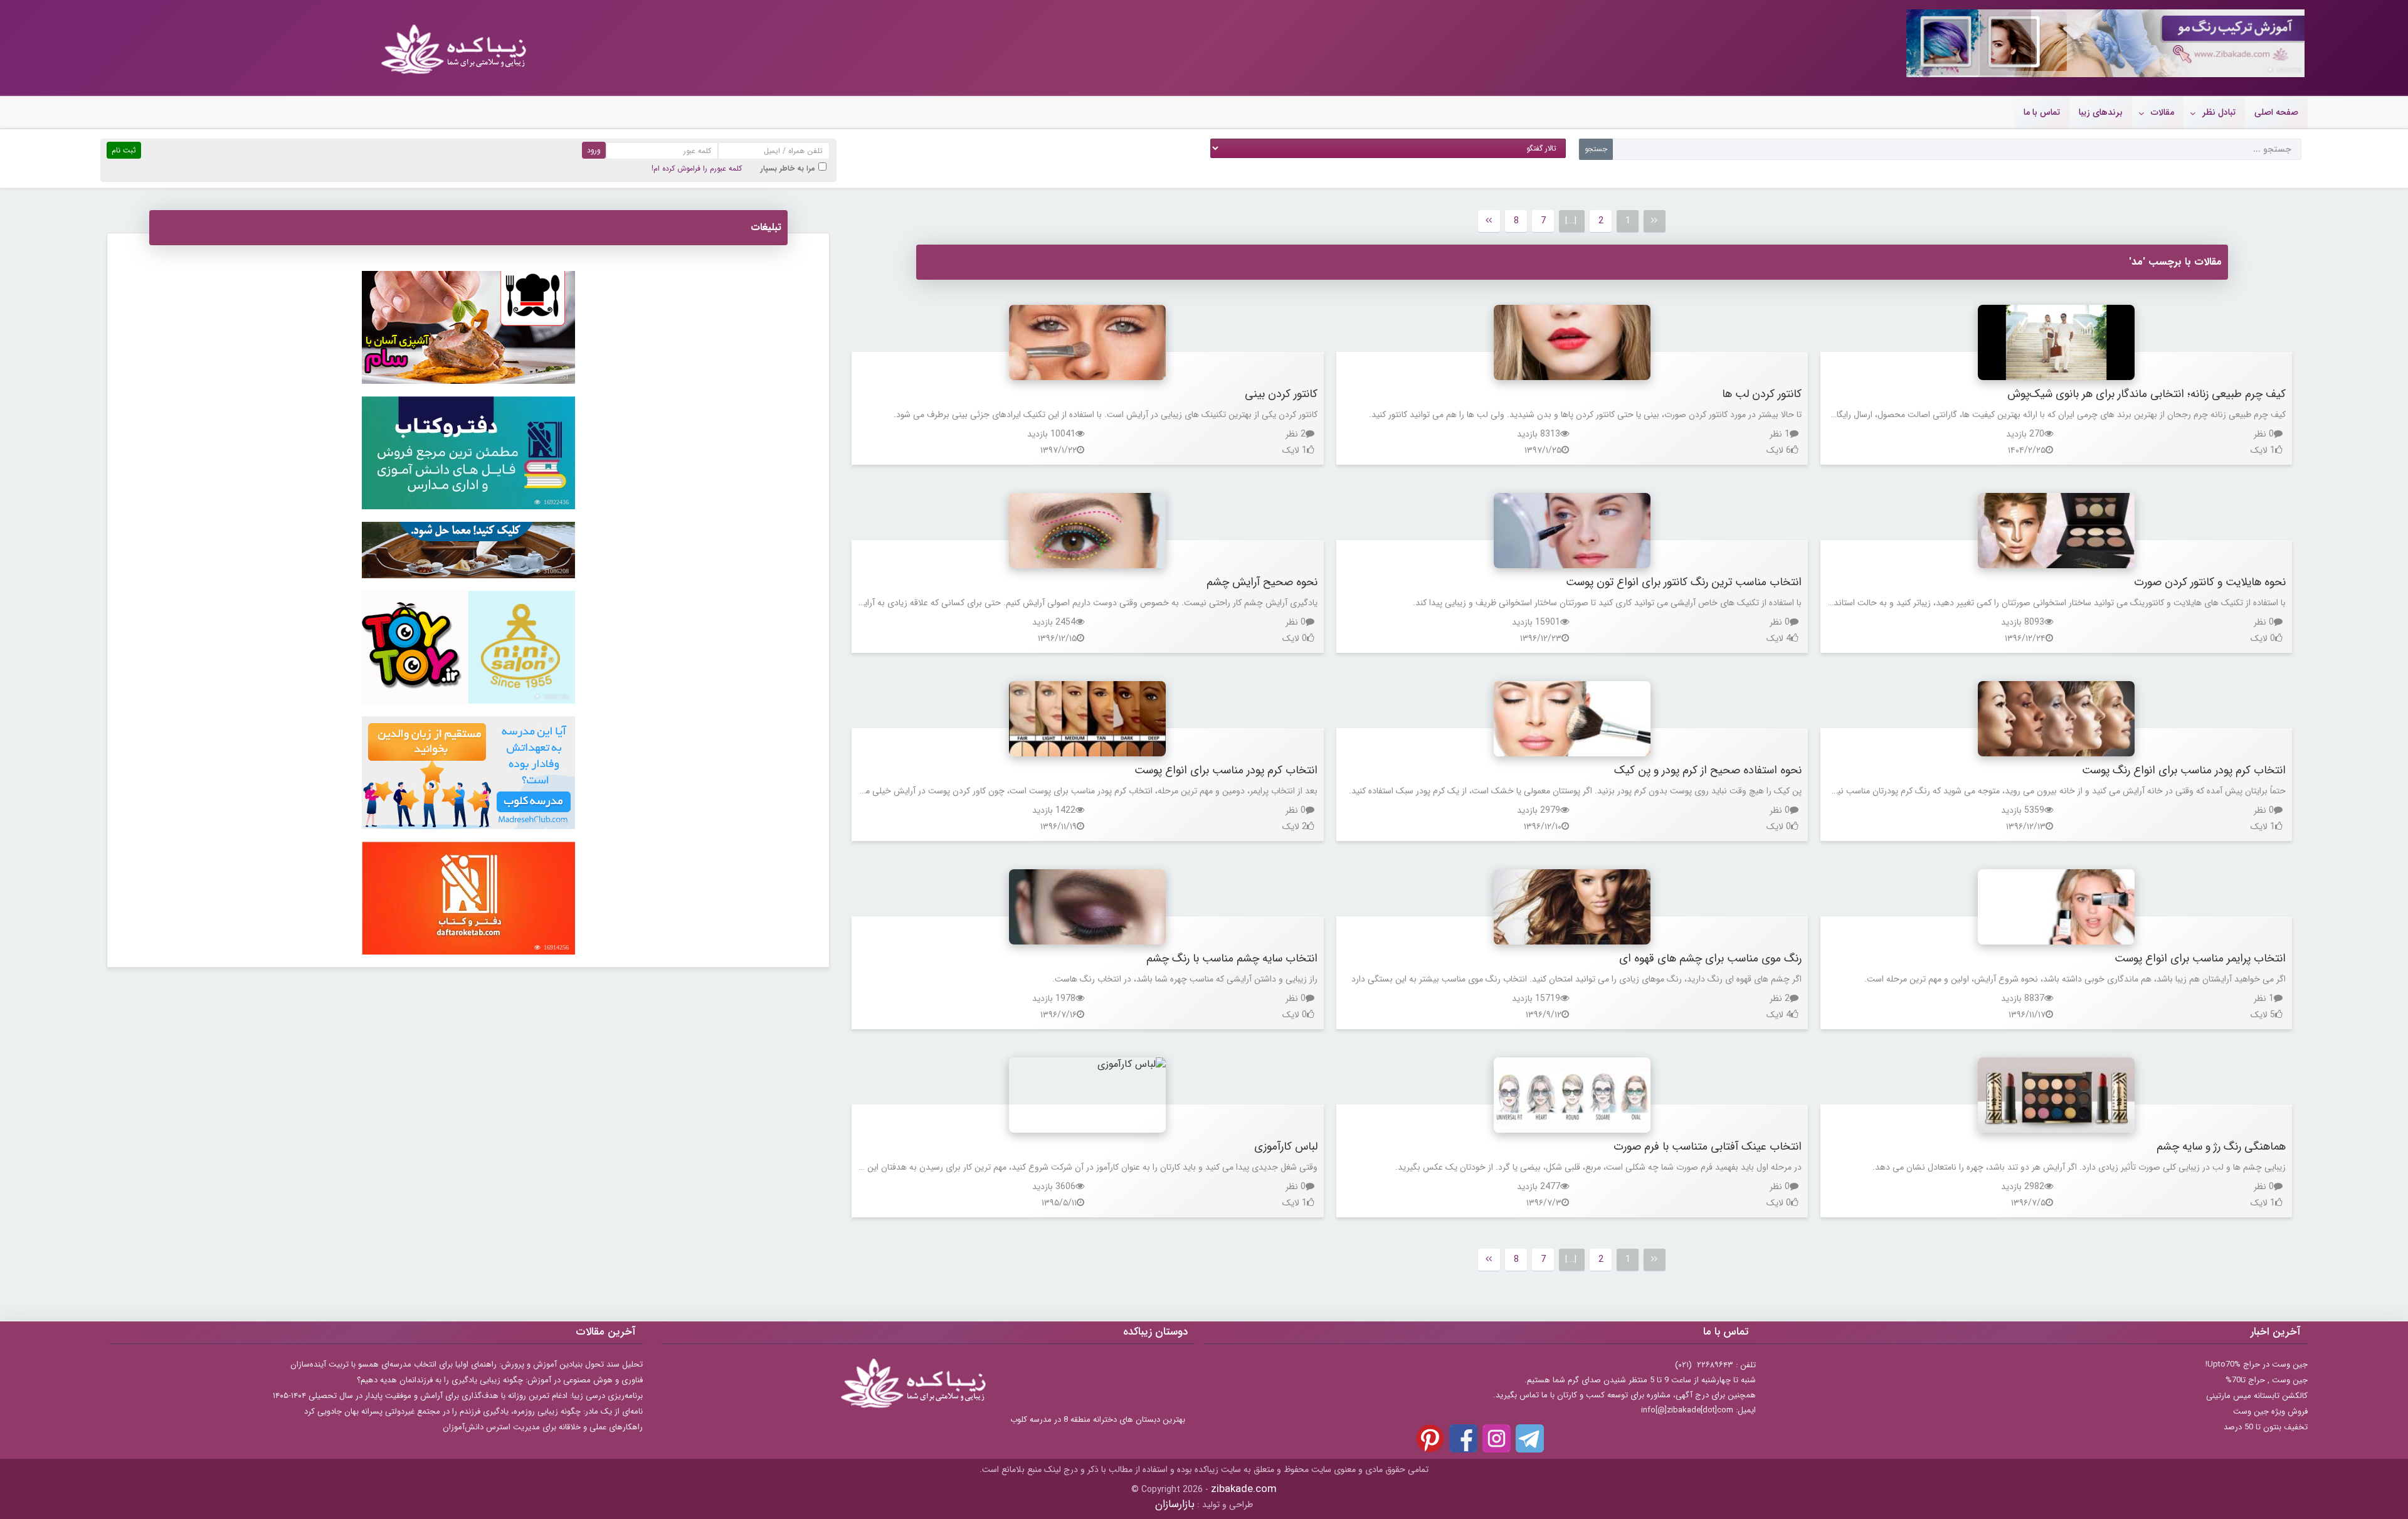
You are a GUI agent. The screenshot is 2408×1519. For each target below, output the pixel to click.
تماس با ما (2042, 112)
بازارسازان (1175, 1504)
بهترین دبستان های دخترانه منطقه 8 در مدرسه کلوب (1098, 1420)
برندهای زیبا (2101, 112)
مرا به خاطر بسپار (788, 168)
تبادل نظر (2219, 112)
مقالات (2162, 112)
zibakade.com (1244, 1489)
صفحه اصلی (2276, 112)
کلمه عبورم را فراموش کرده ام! (697, 168)
